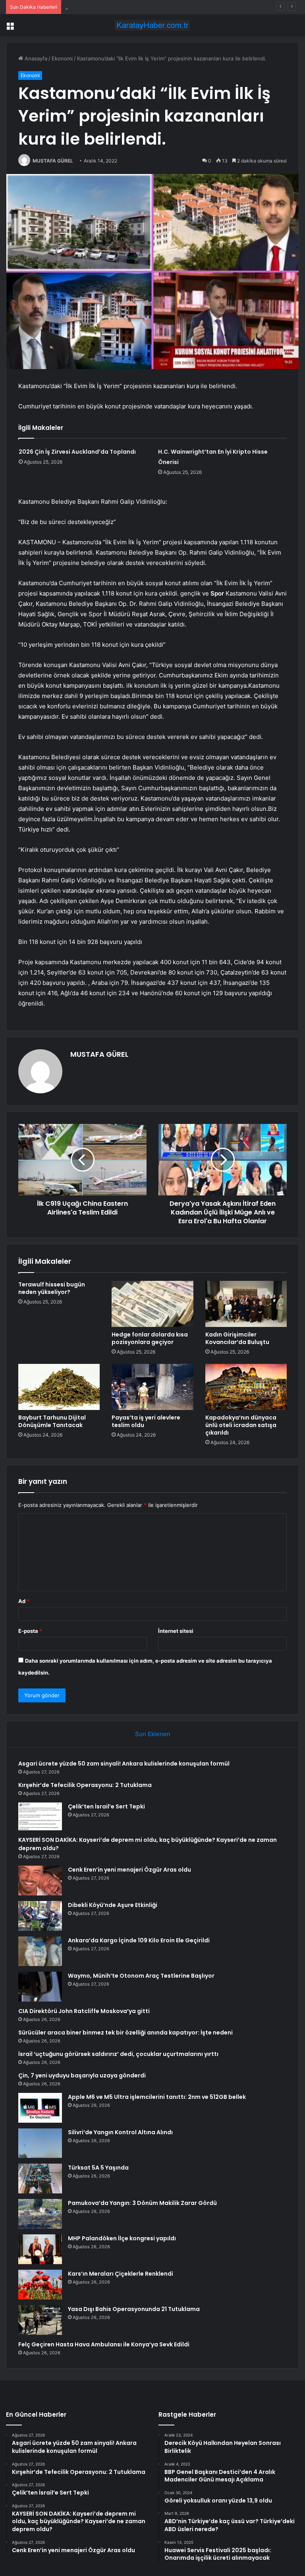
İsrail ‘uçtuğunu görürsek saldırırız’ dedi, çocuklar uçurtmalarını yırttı (118, 2054)
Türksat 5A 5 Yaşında (98, 2168)
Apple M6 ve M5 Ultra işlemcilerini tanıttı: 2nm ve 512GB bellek (157, 2097)
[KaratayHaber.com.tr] (152, 25)
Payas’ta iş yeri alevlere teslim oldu (146, 1421)
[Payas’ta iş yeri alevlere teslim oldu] (152, 1387)
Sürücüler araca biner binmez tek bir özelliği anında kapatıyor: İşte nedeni (125, 2033)
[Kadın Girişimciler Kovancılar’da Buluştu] (246, 1304)
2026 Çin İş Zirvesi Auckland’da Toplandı (77, 452)
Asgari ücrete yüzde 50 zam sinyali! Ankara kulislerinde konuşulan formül (124, 1764)
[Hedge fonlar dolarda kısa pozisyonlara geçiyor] (152, 1304)
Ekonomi (62, 58)
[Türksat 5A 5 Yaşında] (40, 2179)
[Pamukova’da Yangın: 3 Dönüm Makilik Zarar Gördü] (40, 2214)
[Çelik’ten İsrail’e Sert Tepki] (40, 1816)
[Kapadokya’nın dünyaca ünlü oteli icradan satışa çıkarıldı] (246, 1387)
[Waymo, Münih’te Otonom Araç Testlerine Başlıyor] (40, 1987)
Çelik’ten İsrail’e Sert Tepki (97, 7)
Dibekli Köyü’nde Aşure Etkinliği (113, 1905)
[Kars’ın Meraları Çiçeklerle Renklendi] (40, 2285)
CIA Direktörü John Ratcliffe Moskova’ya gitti (84, 2011)
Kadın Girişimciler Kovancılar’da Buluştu (237, 1338)
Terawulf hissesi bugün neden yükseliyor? (52, 1288)
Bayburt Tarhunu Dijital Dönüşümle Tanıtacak (52, 1421)
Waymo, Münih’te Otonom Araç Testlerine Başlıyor (141, 1976)
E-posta (30, 1631)
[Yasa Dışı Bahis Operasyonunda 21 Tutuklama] (40, 2320)
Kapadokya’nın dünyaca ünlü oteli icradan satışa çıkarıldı (241, 1425)
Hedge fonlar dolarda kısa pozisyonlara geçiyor (150, 1338)
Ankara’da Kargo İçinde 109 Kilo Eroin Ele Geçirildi (139, 1940)
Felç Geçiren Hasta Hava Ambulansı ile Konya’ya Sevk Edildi (104, 2344)
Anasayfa (35, 58)
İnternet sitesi (176, 1631)
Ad (24, 1601)
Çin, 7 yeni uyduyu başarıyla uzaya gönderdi (82, 2075)
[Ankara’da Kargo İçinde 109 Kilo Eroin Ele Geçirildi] (40, 1951)
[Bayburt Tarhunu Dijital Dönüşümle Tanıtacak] (59, 1387)
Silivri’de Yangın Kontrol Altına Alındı (120, 2132)
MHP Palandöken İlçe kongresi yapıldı (122, 2238)
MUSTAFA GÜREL (53, 161)
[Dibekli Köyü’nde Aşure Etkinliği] (40, 1916)
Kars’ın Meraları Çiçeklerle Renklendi (121, 2274)
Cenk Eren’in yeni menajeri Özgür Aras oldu (129, 1870)
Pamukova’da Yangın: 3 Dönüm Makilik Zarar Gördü (142, 2203)
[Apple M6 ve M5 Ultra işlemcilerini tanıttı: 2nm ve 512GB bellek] (40, 2108)
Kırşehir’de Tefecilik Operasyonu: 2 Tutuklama (85, 1785)
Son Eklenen (153, 1734)
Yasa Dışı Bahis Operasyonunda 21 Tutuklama (134, 2309)
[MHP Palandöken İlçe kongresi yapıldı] (40, 2249)
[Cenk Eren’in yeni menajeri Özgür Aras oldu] (40, 1881)
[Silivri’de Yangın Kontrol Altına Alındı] (40, 2143)
